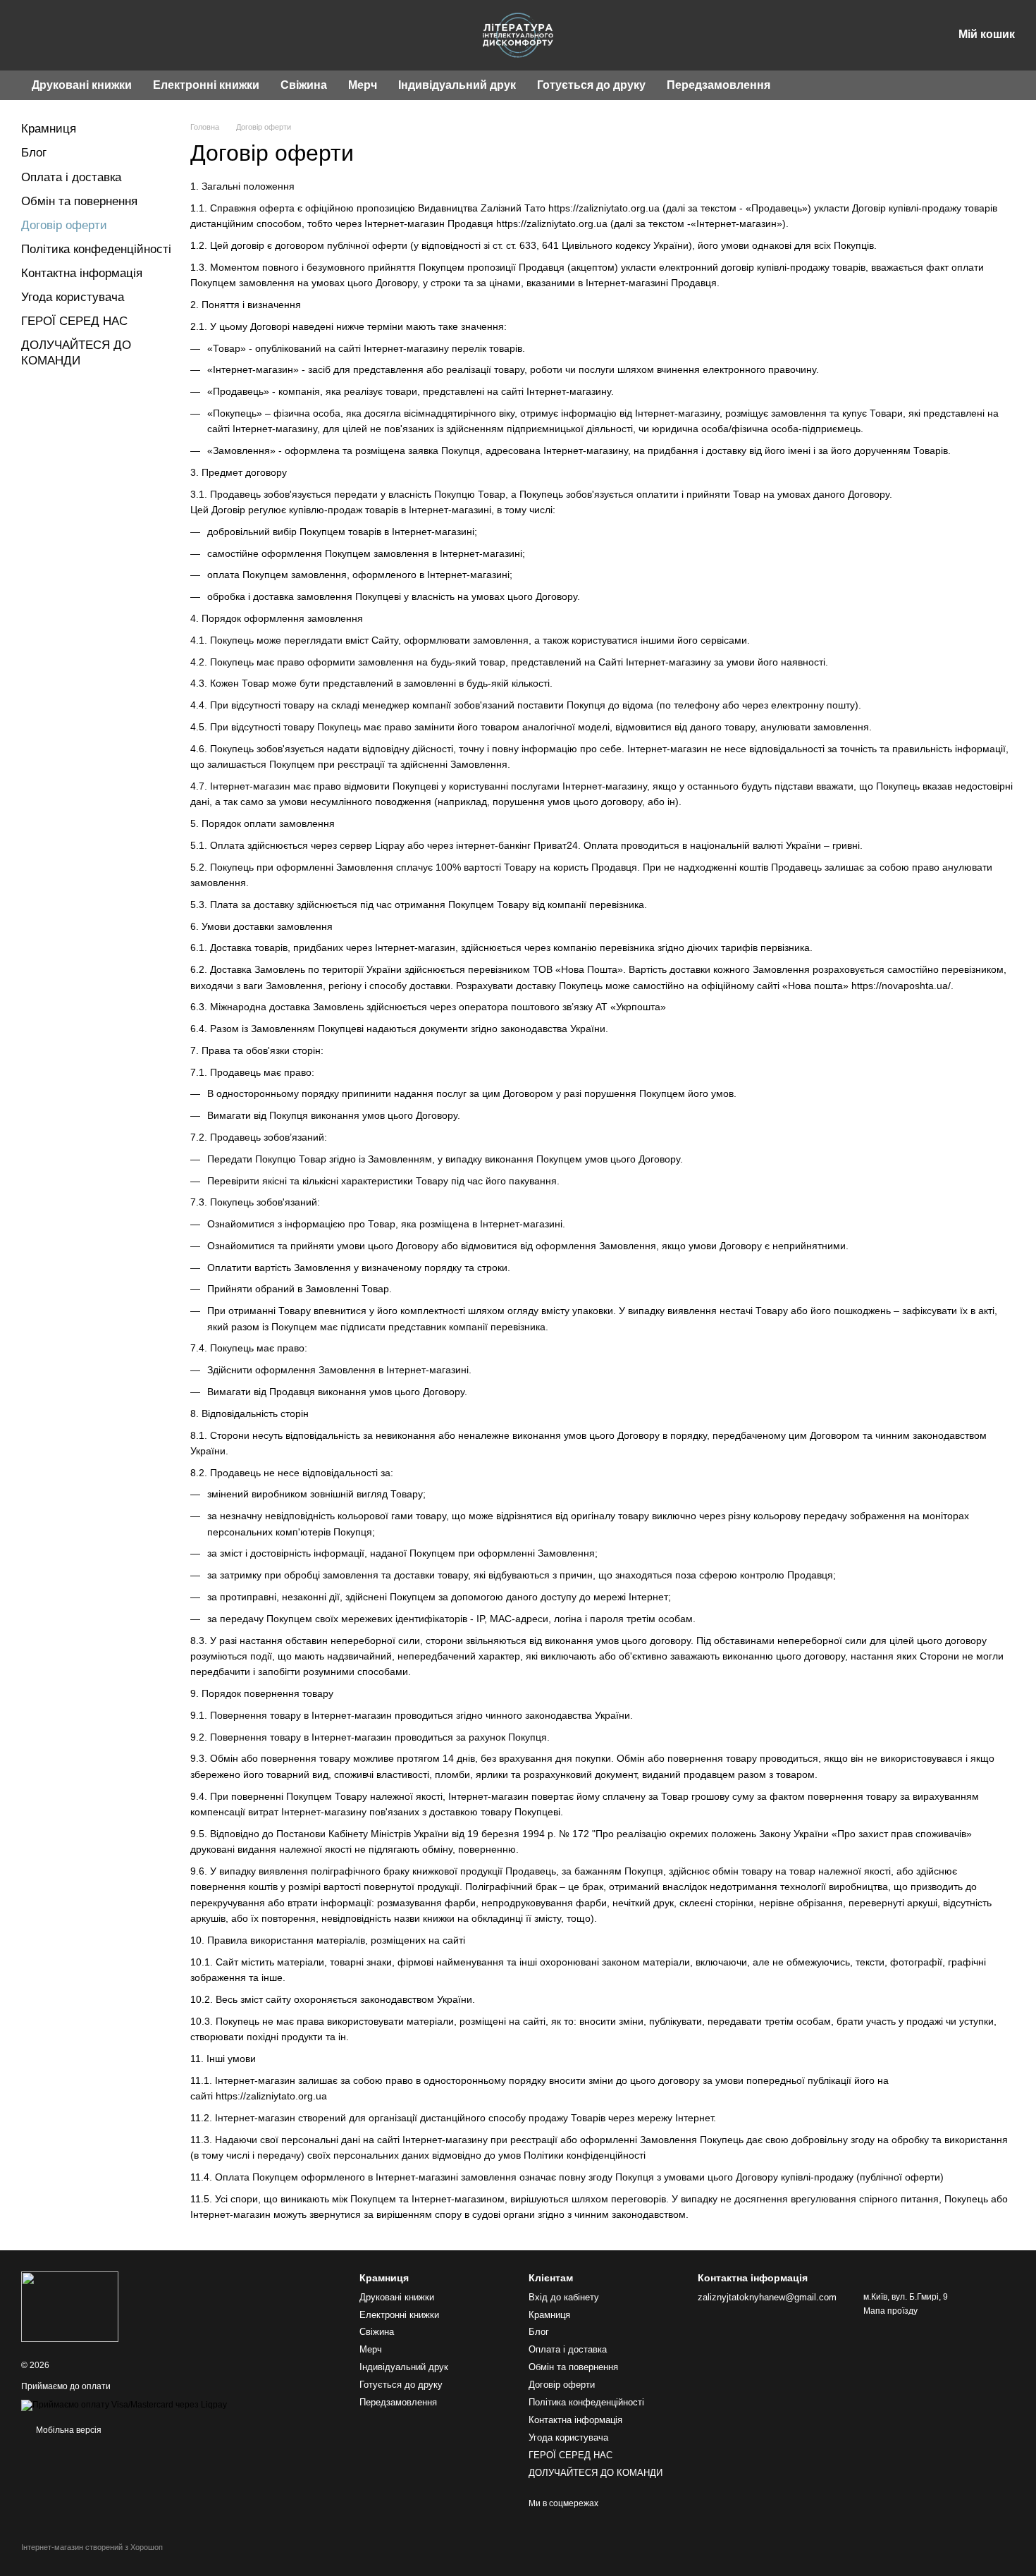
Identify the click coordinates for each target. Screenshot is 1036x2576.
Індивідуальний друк (457, 85)
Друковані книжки (82, 85)
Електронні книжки (206, 85)
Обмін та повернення (79, 201)
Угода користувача (73, 297)
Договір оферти (562, 2385)
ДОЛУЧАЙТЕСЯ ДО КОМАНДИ (596, 2473)
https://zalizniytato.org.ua (604, 208)
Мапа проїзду (890, 2311)
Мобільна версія (68, 2430)
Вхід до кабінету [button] (564, 2297)
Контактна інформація (82, 273)
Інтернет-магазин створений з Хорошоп (92, 2547)
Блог (34, 153)
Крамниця (49, 129)
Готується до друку (591, 85)
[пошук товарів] (806, 85)
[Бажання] (868, 35)
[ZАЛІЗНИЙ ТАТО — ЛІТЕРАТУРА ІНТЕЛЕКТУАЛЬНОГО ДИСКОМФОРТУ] (70, 2307)
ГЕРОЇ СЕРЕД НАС (74, 321)
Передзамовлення (719, 85)
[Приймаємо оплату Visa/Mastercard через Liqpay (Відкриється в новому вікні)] (124, 2405)
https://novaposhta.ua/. (902, 986)
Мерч (363, 85)
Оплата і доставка (71, 177)
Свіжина (304, 85)
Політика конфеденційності (96, 249)
